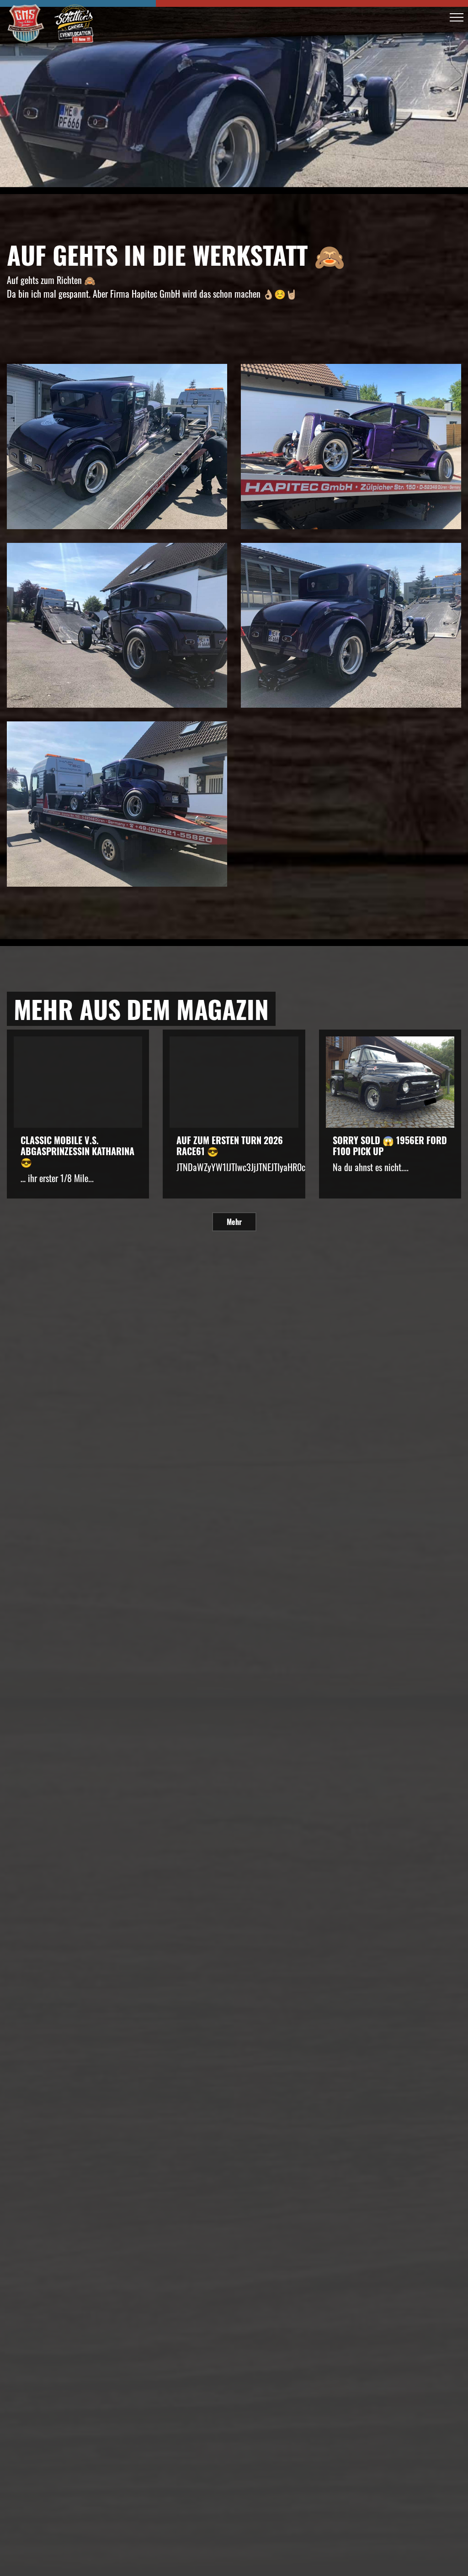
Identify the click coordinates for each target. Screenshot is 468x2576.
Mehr (234, 1222)
